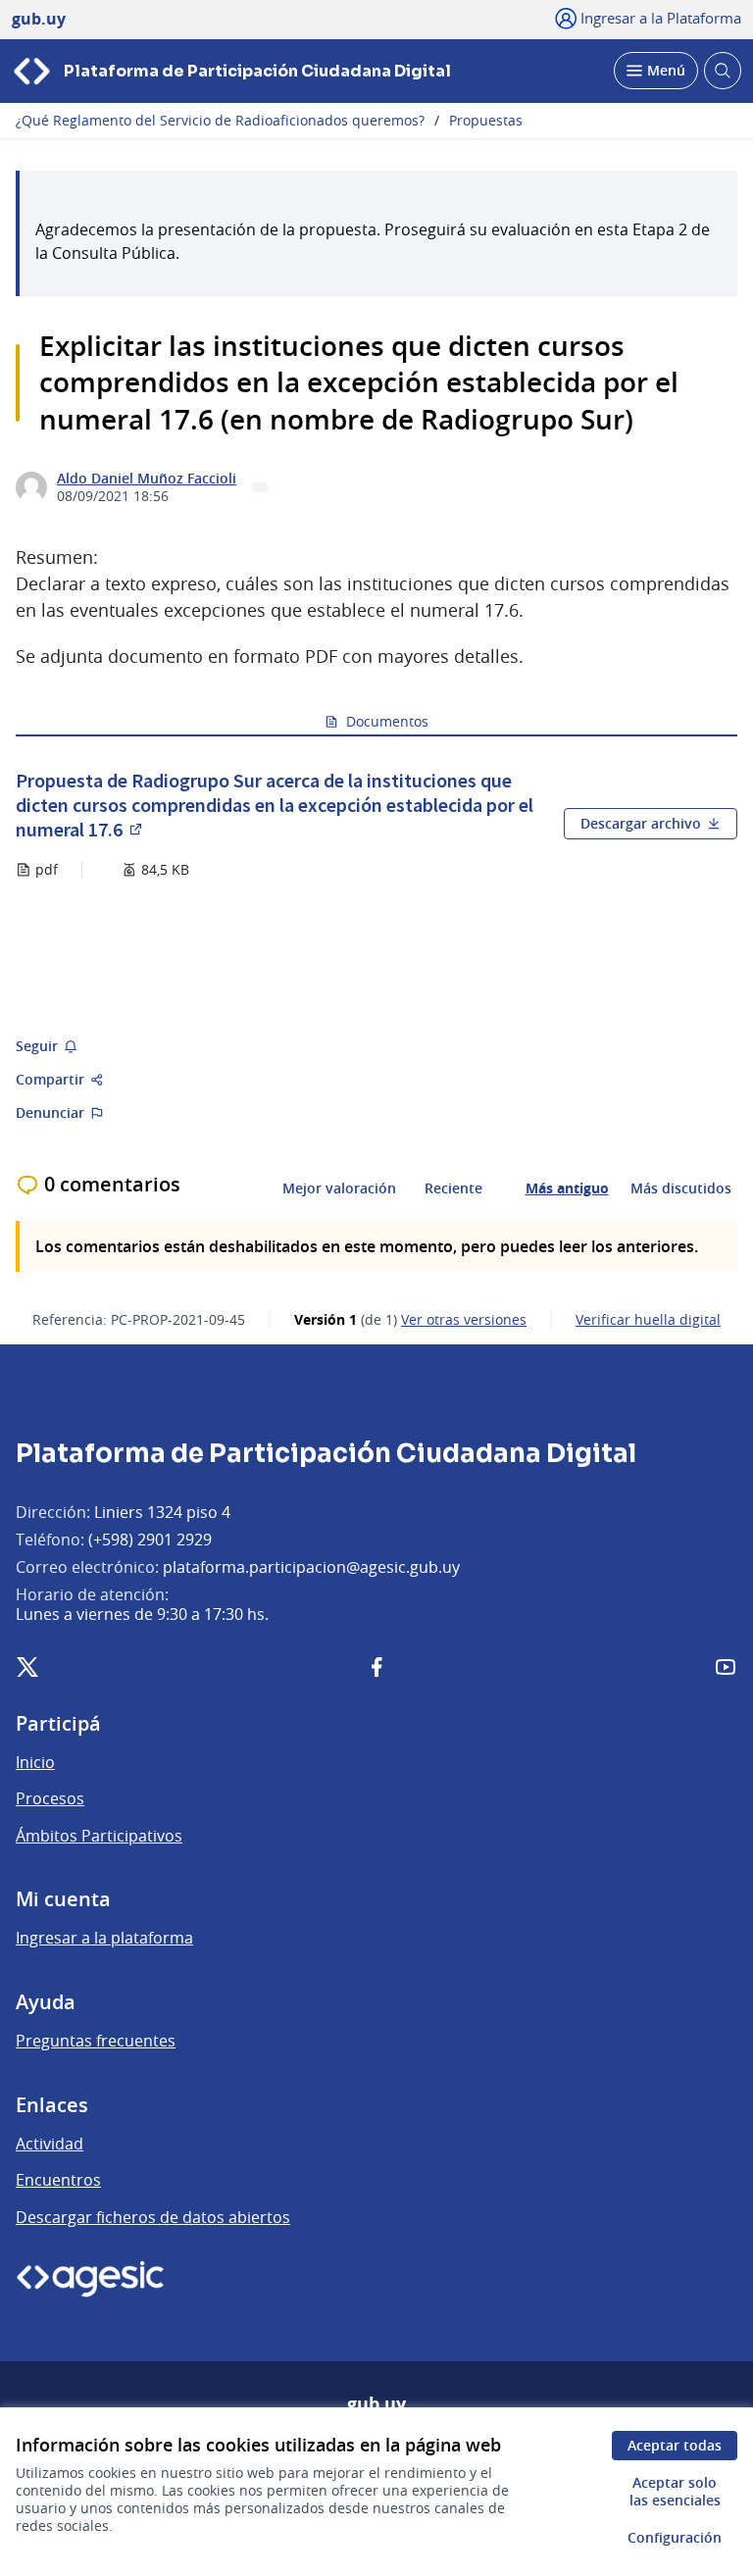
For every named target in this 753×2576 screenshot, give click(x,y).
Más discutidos (681, 1188)
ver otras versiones (464, 1320)
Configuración (675, 2537)
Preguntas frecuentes (96, 2041)
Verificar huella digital (648, 1320)
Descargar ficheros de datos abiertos (153, 2217)
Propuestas (486, 121)
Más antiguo (567, 1188)
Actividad (50, 2144)
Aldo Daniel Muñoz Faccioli (147, 479)
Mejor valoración (339, 1188)
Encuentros (58, 2180)
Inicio (35, 1762)
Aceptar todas (675, 2445)
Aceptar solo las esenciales (675, 2491)
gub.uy (376, 2404)
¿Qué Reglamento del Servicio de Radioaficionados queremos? (220, 121)
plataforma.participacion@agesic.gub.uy (311, 1567)
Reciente (453, 1188)
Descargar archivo (641, 823)
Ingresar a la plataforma (104, 1938)
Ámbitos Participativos (99, 1836)
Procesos (50, 1798)
